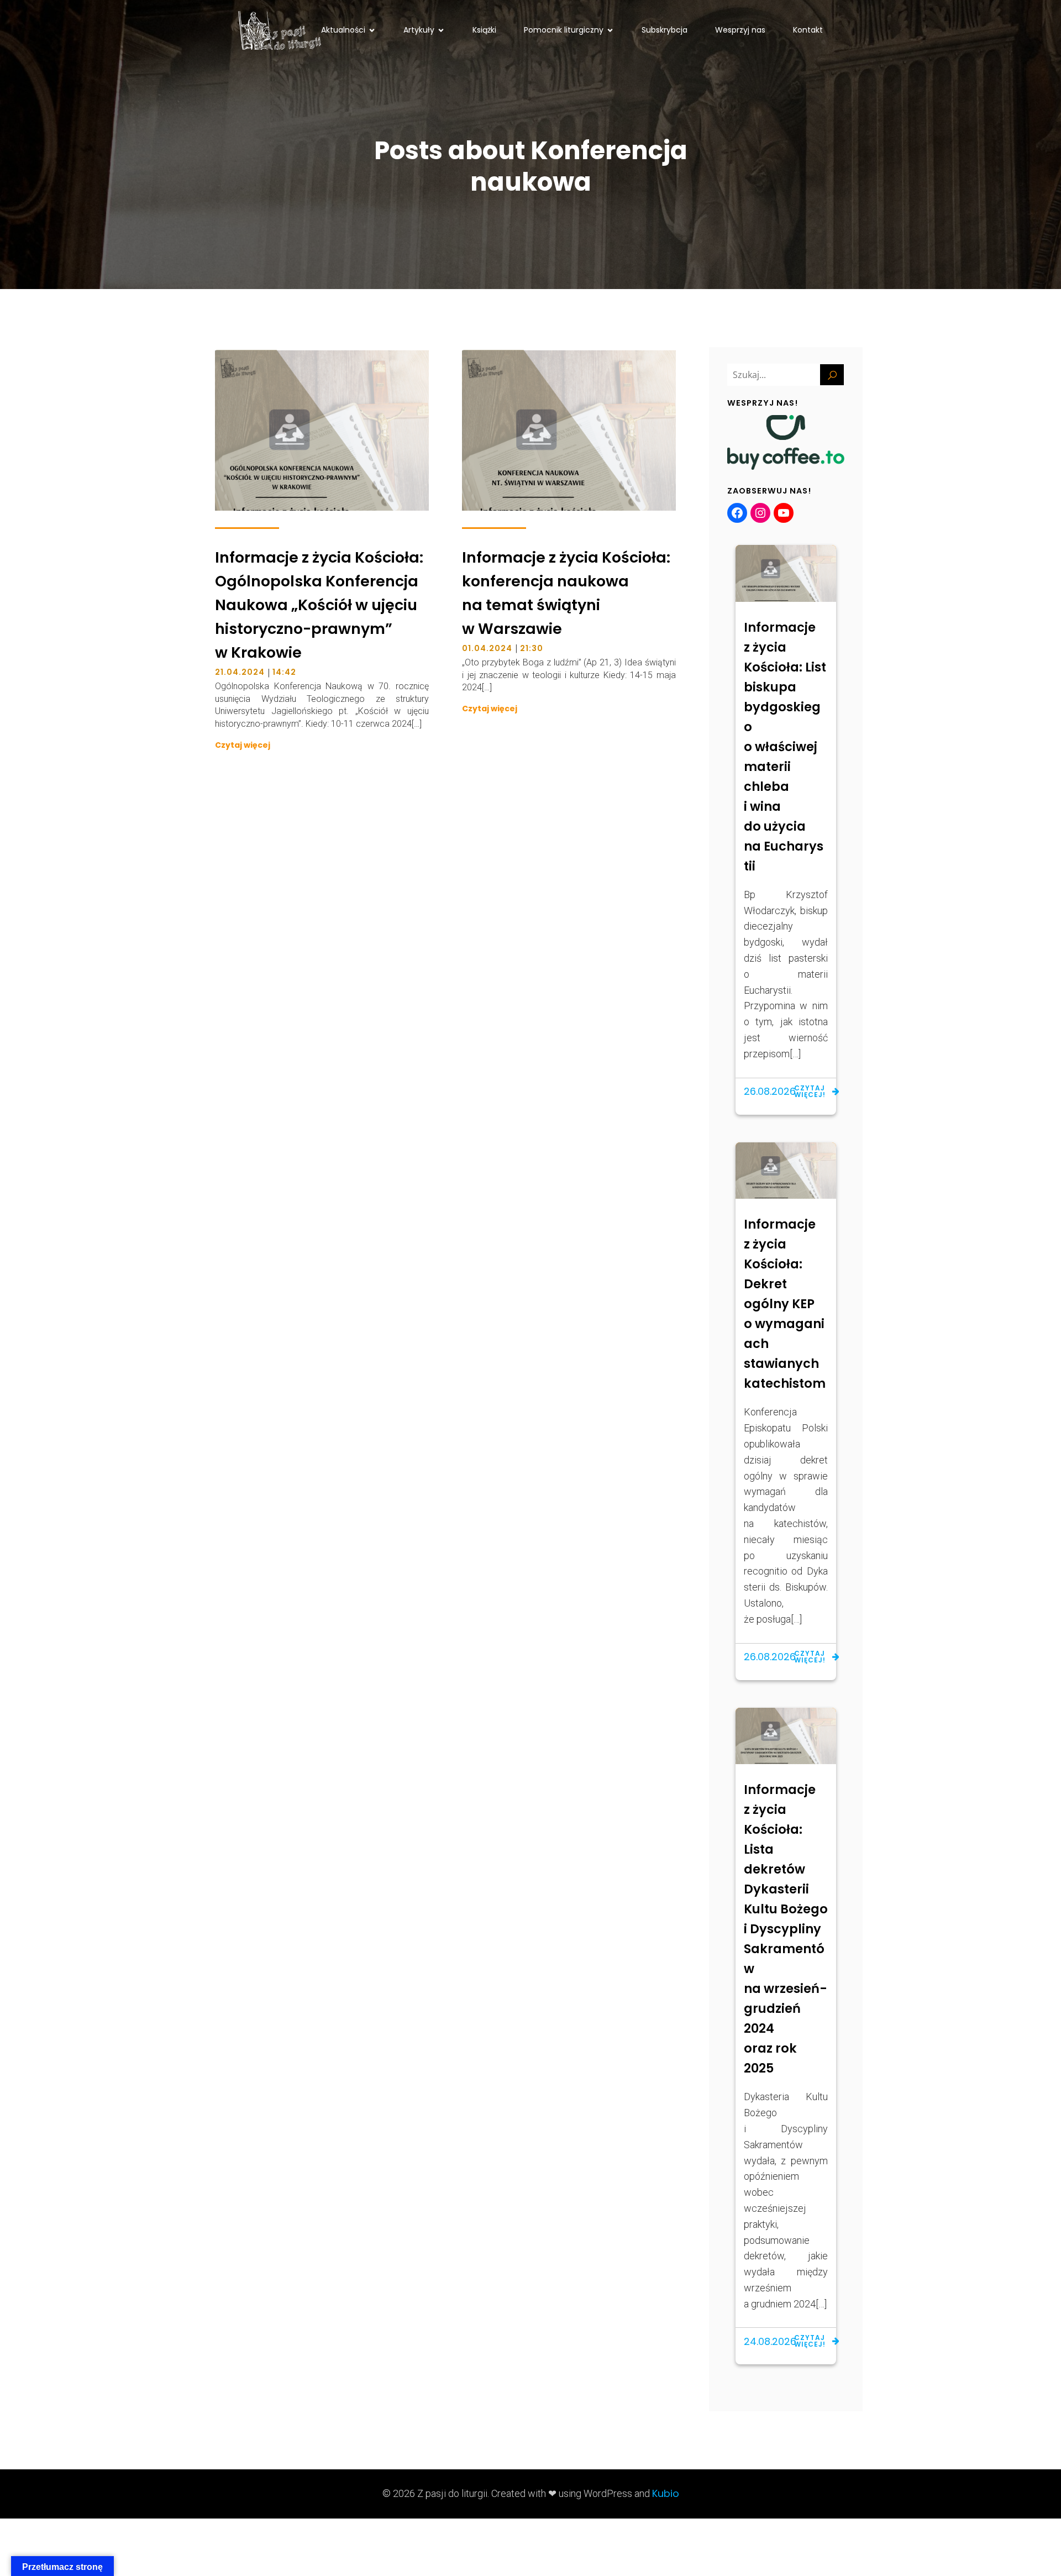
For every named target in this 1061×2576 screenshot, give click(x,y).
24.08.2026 (770, 2341)
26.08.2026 (770, 1091)
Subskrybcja (665, 30)
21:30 (532, 648)
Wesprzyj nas (740, 30)
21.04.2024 (240, 672)
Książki (484, 30)
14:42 (284, 672)
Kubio (666, 2493)
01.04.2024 (487, 648)
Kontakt (808, 30)
